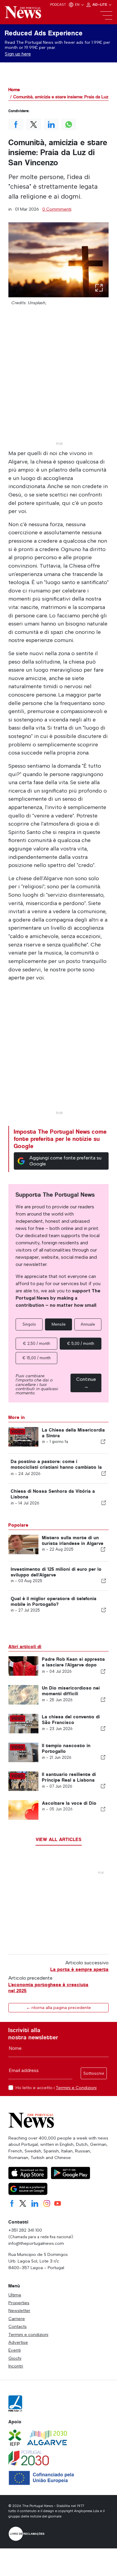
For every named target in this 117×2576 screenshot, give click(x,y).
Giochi (15, 2358)
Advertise (18, 2342)
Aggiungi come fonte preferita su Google (65, 1161)
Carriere (17, 2319)
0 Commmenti (57, 209)
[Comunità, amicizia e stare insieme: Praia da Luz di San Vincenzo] (58, 260)
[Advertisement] (58, 381)
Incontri (16, 2366)
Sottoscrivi (94, 2073)
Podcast (58, 4)
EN (78, 4)
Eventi (15, 2350)
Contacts (18, 2326)
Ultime (15, 2295)
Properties (19, 2303)
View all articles (59, 1839)
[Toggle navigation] (106, 16)
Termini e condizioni (28, 2335)
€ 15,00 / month (37, 1358)
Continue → (86, 1383)
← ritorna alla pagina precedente (58, 2008)
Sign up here (18, 54)
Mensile (59, 1324)
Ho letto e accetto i (56, 2088)
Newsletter (19, 2311)
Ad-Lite (100, 4)
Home (14, 90)
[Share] (103, 1441)
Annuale (88, 1324)
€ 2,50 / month (37, 1343)
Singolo (29, 1324)
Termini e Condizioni (76, 2088)
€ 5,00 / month (81, 1343)
